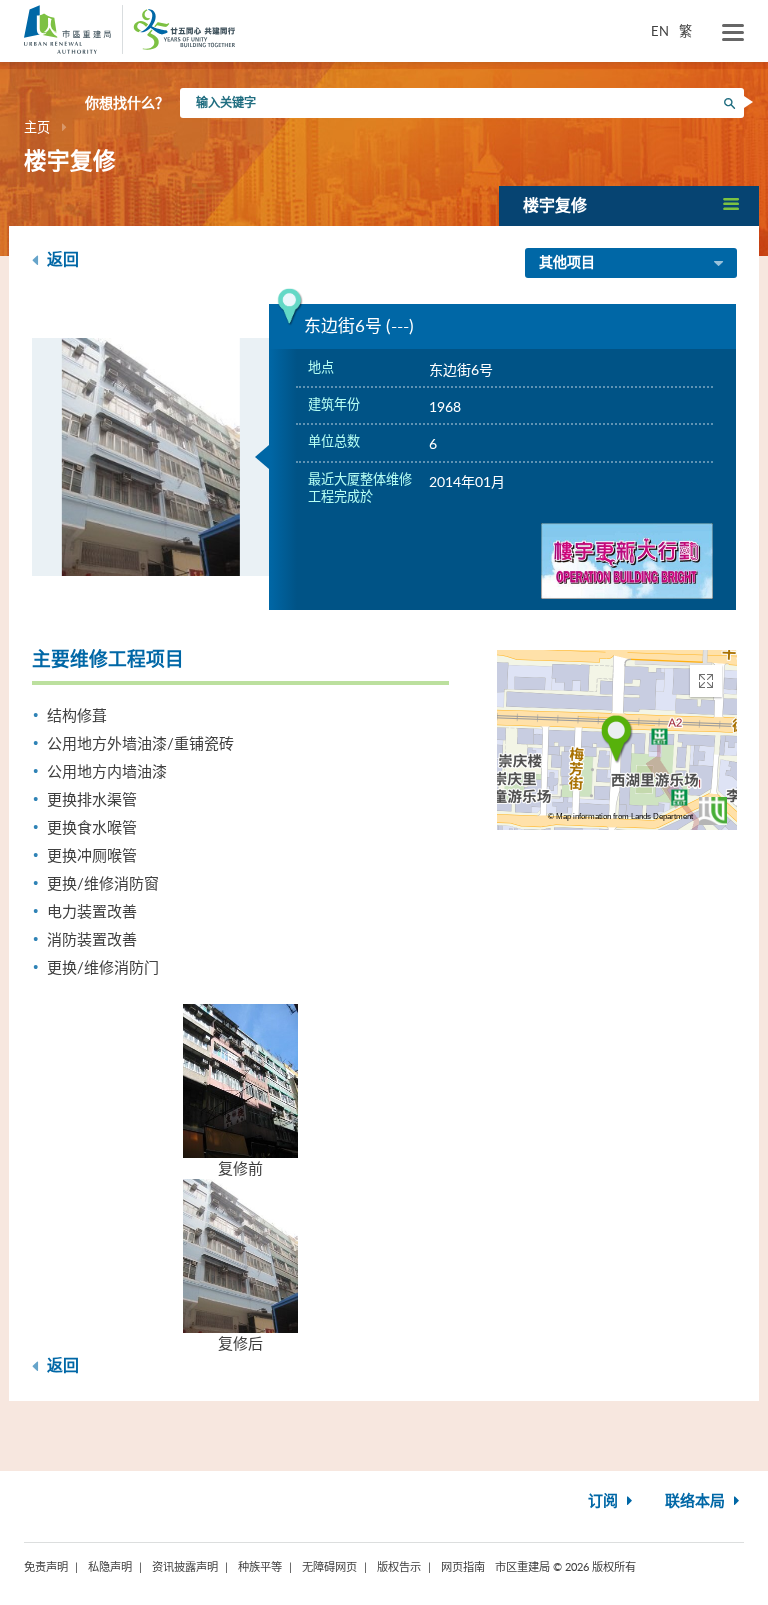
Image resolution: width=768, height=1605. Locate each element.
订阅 (605, 1501)
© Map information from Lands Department (620, 816)
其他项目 (567, 263)
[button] (629, 205)
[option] (151, 457)
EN (660, 31)
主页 (37, 127)
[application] (617, 740)
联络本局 (697, 1501)
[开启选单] (733, 33)
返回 (61, 260)
